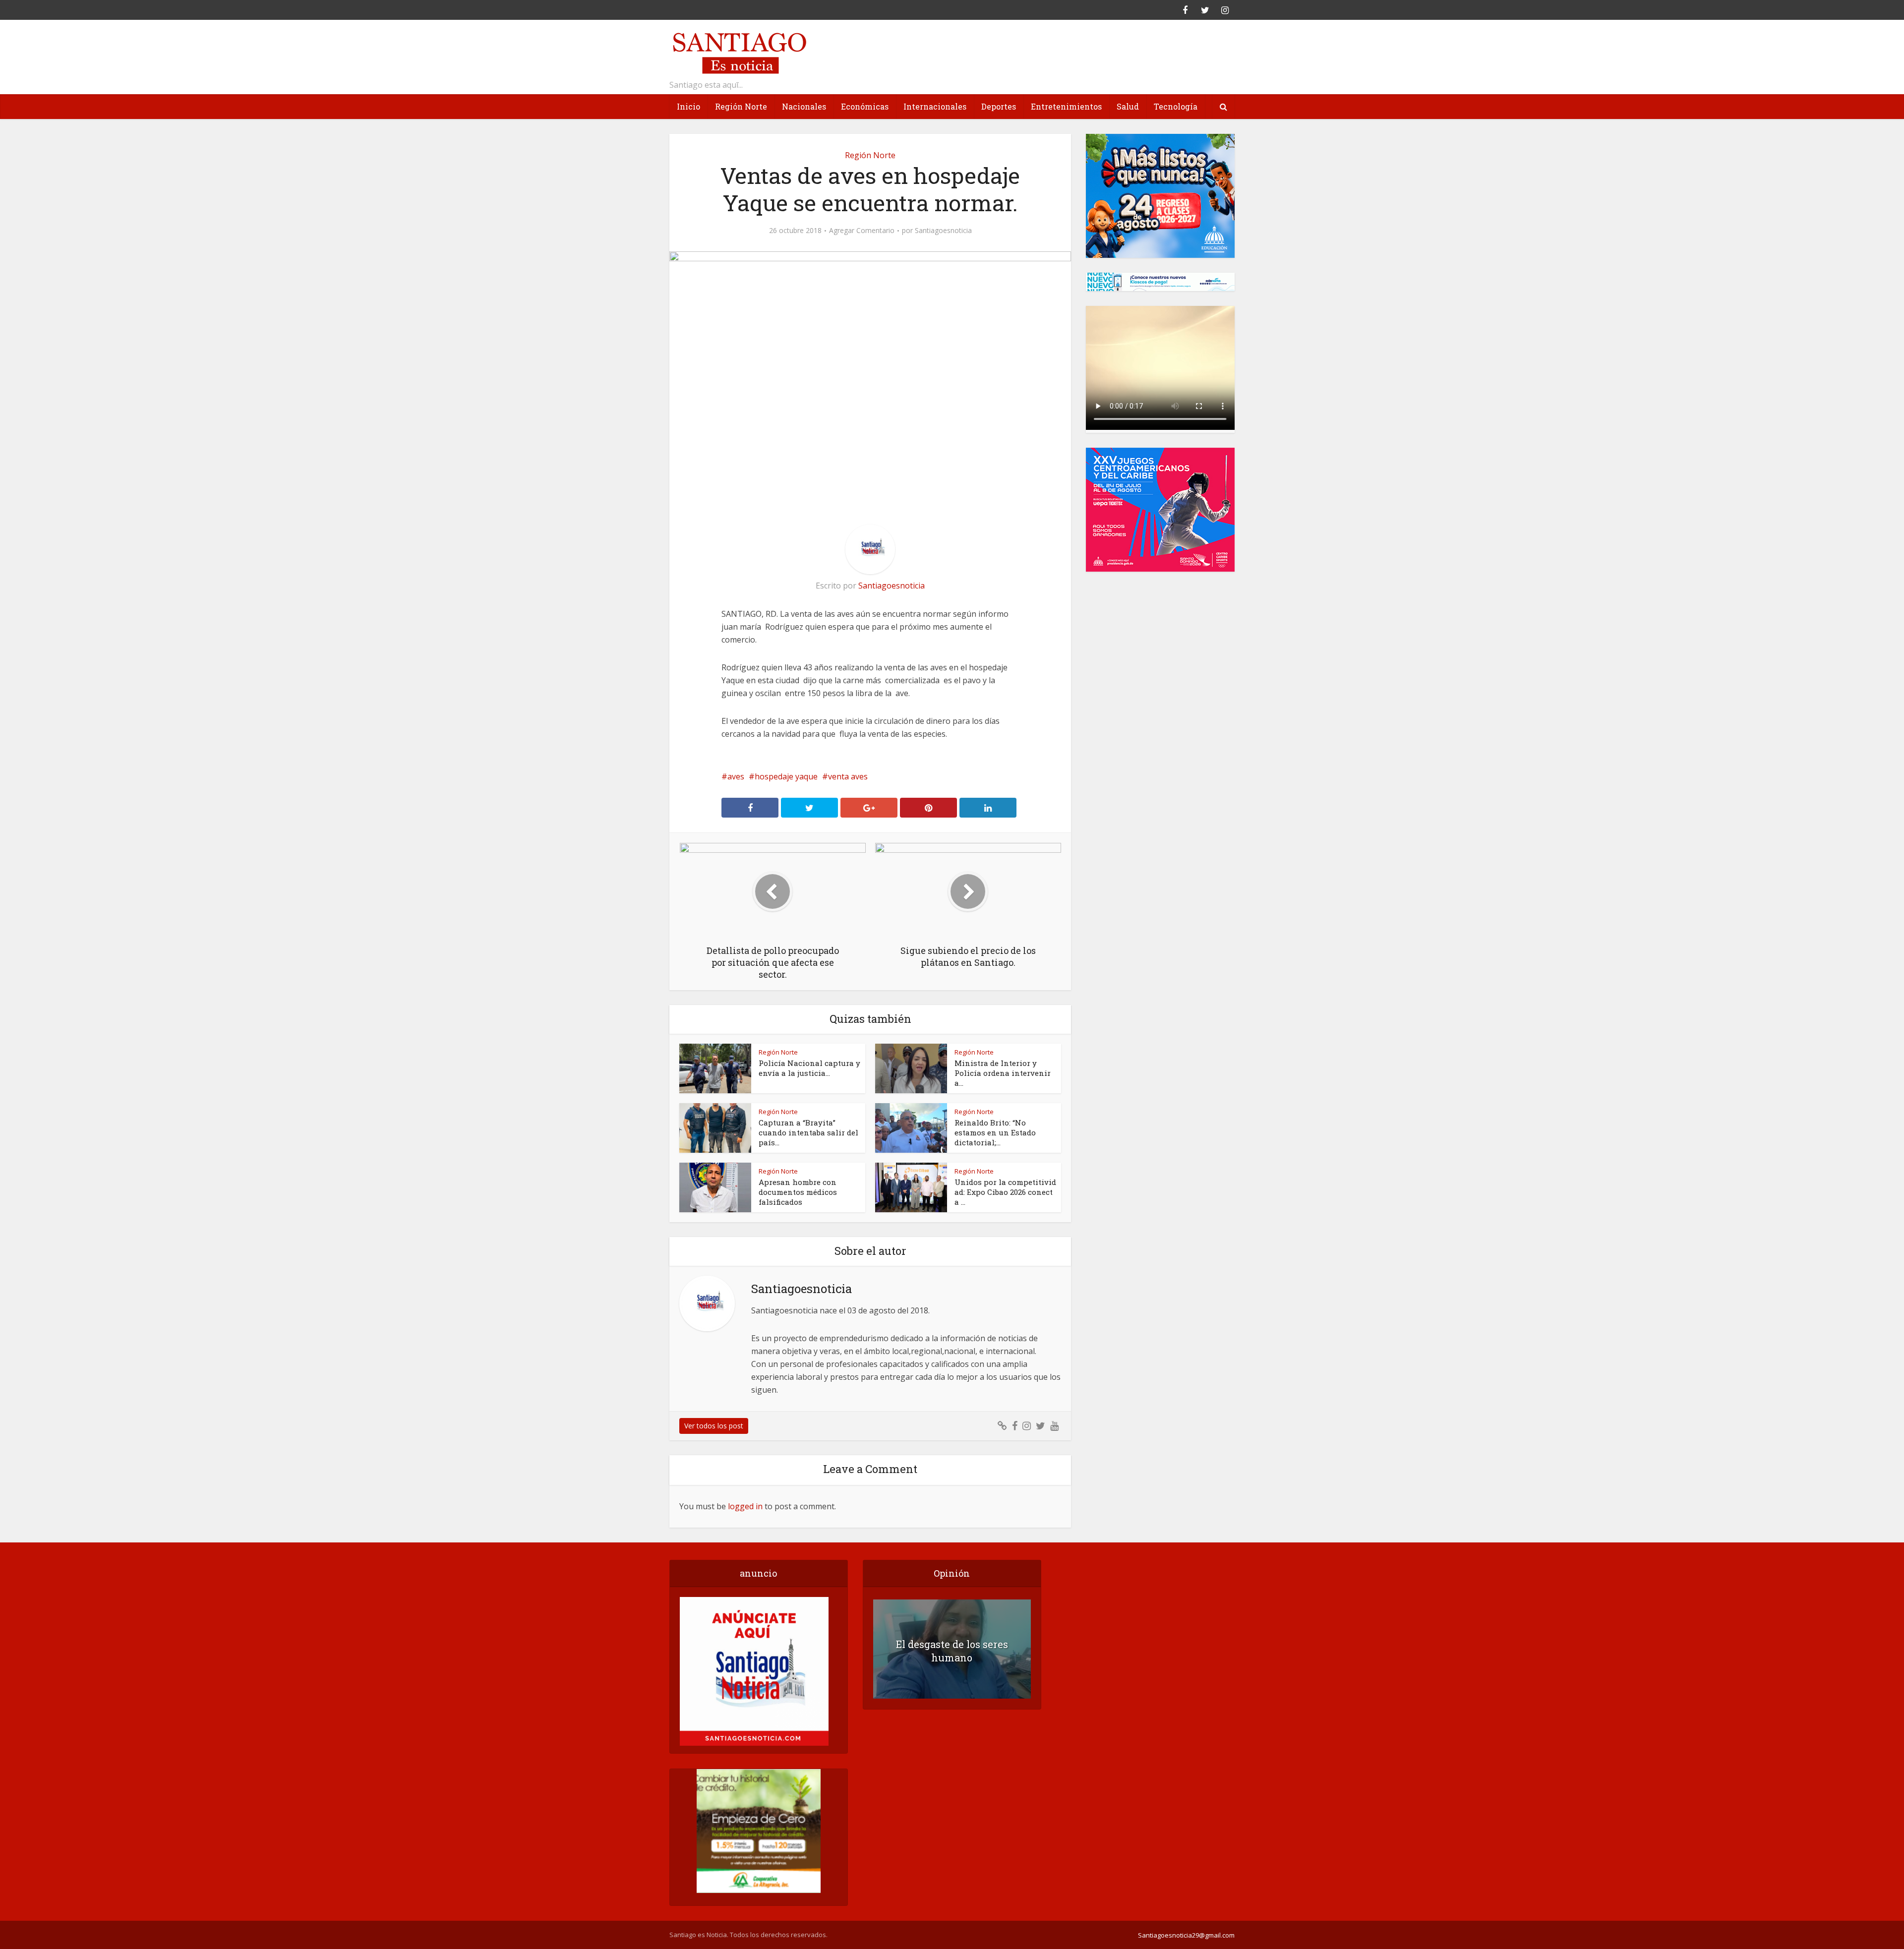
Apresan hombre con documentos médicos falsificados (798, 1192)
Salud (1128, 106)
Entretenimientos (1066, 106)
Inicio (688, 106)
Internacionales (935, 106)
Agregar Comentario (862, 231)
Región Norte (741, 106)
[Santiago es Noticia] (739, 52)
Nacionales (804, 106)
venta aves (848, 776)
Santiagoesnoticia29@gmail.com (1186, 1935)
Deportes (999, 106)
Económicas (865, 106)
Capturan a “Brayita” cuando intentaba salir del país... (808, 1132)
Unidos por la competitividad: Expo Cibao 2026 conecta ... (1005, 1192)
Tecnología (1176, 106)
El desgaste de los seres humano (952, 1651)
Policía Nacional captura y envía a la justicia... (809, 1068)
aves (736, 776)
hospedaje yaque (786, 776)
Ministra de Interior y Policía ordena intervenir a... (1003, 1073)
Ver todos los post (714, 1426)
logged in (745, 1506)
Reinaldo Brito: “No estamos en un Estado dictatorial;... (995, 1132)
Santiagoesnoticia (943, 231)
